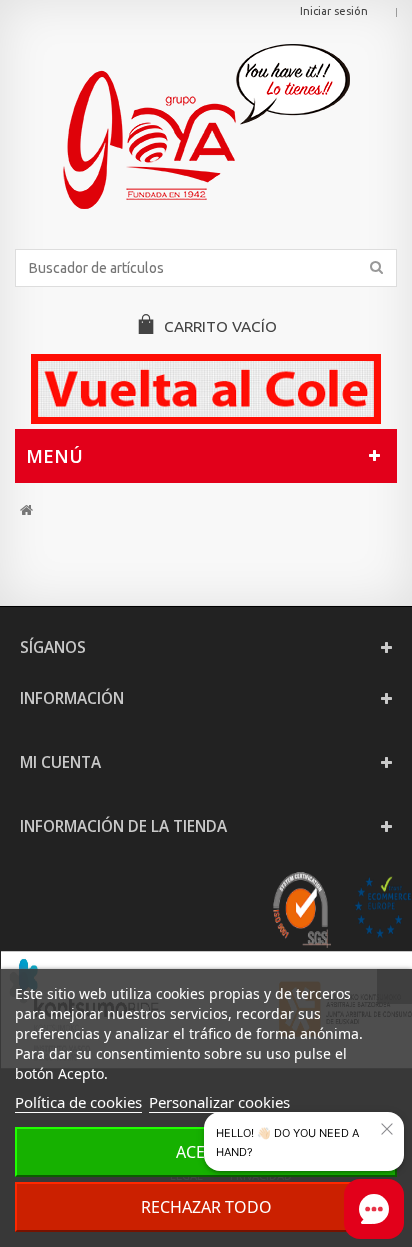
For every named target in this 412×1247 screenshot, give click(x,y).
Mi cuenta (60, 762)
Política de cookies (78, 1102)
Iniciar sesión (334, 11)
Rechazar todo (206, 1207)
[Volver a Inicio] (26, 510)
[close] (387, 1129)
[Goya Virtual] (206, 126)
